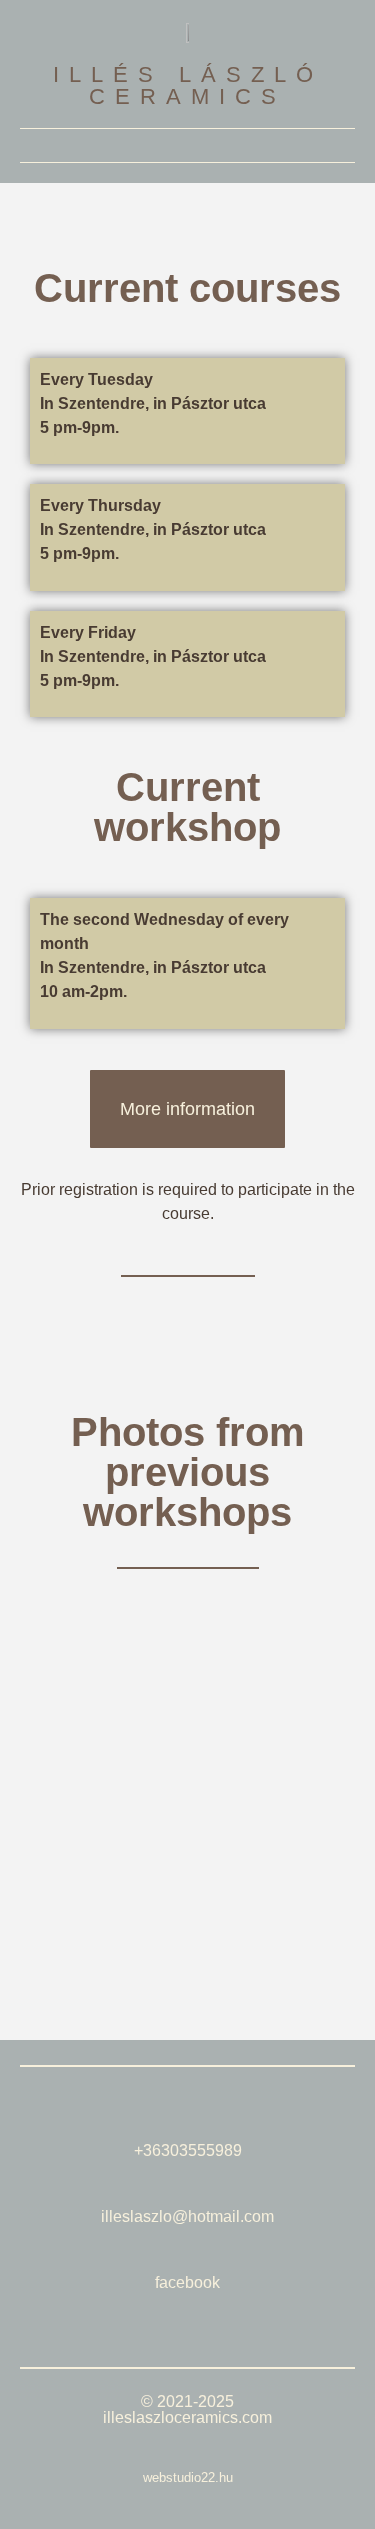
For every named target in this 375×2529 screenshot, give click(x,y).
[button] (188, 145)
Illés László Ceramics (188, 85)
